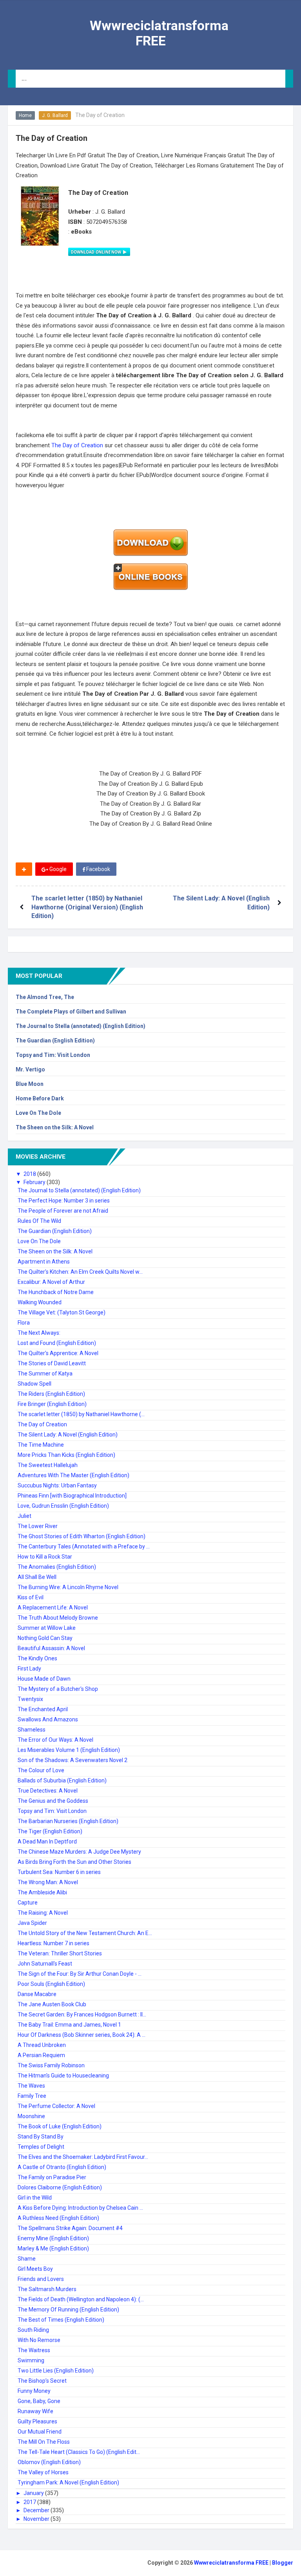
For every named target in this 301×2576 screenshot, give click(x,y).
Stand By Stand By (41, 2137)
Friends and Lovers (41, 2279)
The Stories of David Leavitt (52, 1363)
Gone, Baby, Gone (39, 2401)
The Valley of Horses (43, 2472)
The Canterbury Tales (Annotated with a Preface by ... (84, 1546)
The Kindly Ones (37, 1658)
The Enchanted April (43, 1709)
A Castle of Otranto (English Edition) (62, 2167)
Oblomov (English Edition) (49, 2462)
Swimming (31, 2360)
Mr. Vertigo (30, 1069)
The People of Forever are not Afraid (63, 1211)
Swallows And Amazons (48, 1719)
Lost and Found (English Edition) (57, 1343)
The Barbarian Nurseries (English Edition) (68, 1821)
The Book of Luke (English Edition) (60, 2126)
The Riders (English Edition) (51, 1394)
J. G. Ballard (55, 115)
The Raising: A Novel (43, 1913)
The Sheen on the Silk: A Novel (55, 1127)
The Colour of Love (41, 1770)
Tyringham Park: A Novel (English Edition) (68, 2482)
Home (25, 115)
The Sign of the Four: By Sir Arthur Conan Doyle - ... (80, 1974)
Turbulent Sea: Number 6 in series (59, 1872)
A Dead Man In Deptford (47, 1842)
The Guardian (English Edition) (55, 1040)
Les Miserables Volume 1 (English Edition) (69, 1750)
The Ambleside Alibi (42, 1892)
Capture (28, 1903)
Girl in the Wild (35, 2198)
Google (57, 869)
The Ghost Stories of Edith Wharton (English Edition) (82, 1536)
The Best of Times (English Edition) (61, 2320)
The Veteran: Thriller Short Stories (60, 1953)
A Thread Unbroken (42, 2045)
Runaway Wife (35, 2411)
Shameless (32, 1730)
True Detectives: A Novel (48, 1791)
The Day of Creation (78, 445)
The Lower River (38, 1526)
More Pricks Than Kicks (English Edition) (66, 1455)
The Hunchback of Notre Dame (56, 1292)
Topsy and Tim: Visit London (53, 1055)
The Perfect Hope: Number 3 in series (64, 1201)
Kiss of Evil (31, 1597)
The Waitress (34, 2350)
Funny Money (34, 2391)
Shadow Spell (34, 1384)
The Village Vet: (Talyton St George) (62, 1312)
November (37, 2519)
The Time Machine (41, 1445)
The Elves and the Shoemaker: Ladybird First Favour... (83, 2157)
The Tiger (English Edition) (50, 1831)
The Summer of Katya (45, 1374)
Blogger (283, 2563)
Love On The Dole (38, 1113)
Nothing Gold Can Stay (45, 1638)
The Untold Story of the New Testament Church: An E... (85, 1933)
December (37, 2510)
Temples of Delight (41, 2147)
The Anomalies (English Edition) (57, 1567)
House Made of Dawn (44, 1679)
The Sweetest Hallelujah (48, 1465)
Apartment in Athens (44, 1262)
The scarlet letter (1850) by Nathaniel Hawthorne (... (81, 1414)
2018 (30, 1174)
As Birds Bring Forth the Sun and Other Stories (74, 1862)
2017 (30, 2502)
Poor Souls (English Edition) (51, 1984)
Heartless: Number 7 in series (53, 1943)
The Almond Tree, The (45, 997)
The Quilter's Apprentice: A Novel (58, 1353)
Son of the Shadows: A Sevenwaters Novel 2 (73, 1760)
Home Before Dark (40, 1098)
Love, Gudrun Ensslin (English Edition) (63, 1506)
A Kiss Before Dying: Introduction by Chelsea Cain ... (80, 2208)
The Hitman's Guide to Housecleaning (63, 2076)
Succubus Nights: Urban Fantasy (57, 1485)
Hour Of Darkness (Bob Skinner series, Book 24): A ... (82, 2035)
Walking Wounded (40, 1302)
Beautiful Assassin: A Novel (51, 1648)
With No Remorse (39, 2340)
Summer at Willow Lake (47, 1628)
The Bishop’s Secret (42, 2381)
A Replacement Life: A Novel (53, 1608)
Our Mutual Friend (40, 2432)
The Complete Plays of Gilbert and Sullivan (71, 1012)
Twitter (140, 869)
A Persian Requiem (41, 2055)
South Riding (33, 2330)
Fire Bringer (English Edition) (52, 1404)
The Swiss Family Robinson (51, 2065)
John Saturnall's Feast (45, 1964)
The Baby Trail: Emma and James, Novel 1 (69, 2025)
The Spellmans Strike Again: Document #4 (70, 2228)
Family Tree (32, 2096)
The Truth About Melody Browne (58, 1618)
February (35, 1182)
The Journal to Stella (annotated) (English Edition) (81, 1026)
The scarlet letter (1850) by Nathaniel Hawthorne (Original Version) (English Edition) (87, 907)
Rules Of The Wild (39, 1221)
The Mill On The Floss (44, 2442)
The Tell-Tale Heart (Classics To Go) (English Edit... (79, 2452)
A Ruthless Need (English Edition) (58, 2218)
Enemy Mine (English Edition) (53, 2238)
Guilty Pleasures (37, 2421)
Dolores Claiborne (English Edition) (60, 2187)
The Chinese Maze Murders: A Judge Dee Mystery (79, 1852)
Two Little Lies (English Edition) (56, 2371)
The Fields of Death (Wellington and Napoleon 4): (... (81, 2299)
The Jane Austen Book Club (52, 2004)
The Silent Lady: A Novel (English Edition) (68, 1435)
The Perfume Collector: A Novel (56, 2106)
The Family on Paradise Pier (52, 2177)
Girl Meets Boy (35, 2269)
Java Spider (32, 1923)
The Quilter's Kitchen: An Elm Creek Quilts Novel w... (80, 1272)
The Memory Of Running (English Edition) (68, 2310)
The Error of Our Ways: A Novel (55, 1740)
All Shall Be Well (37, 1577)
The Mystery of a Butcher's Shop (58, 1689)
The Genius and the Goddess (53, 1801)
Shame (27, 2259)
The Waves (31, 2086)
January (34, 2493)
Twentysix (30, 1699)
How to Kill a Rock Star (45, 1557)
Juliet (24, 1516)
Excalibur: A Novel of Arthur (51, 1282)
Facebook (98, 869)
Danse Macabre (37, 1994)
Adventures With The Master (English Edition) (73, 1475)
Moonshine (31, 2116)
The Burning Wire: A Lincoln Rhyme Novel (68, 1587)
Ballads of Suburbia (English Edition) (62, 1780)
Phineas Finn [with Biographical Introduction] (72, 1496)
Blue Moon (30, 1084)
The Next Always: (39, 1333)
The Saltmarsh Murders (47, 2289)
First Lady (29, 1669)
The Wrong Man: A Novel (48, 1882)
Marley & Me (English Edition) (53, 2248)
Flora (24, 1323)
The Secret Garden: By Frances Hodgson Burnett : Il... (82, 2014)
